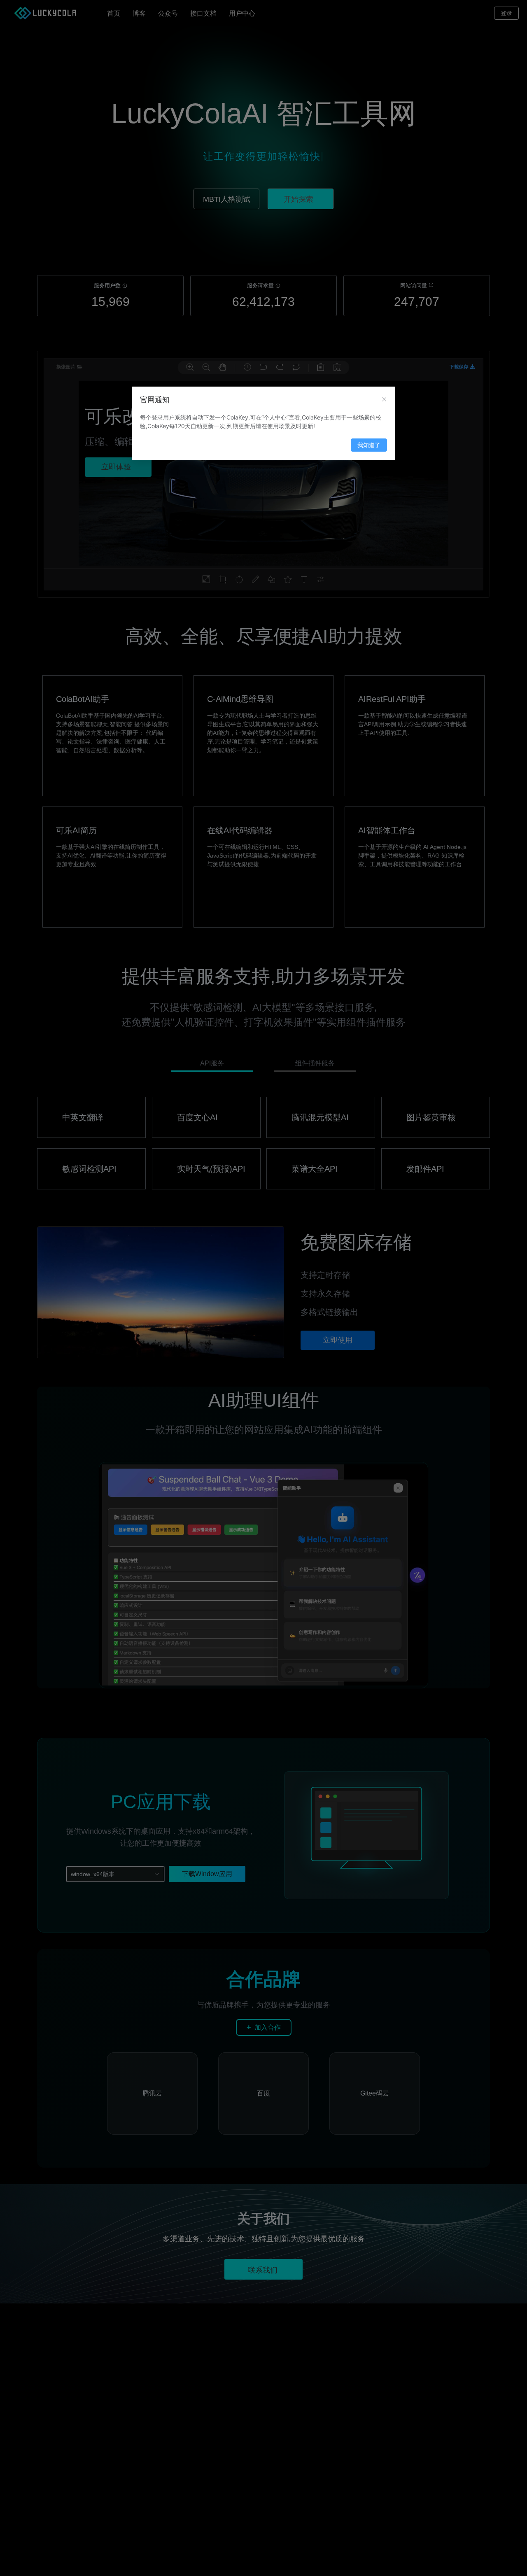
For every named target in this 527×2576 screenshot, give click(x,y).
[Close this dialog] (384, 400)
